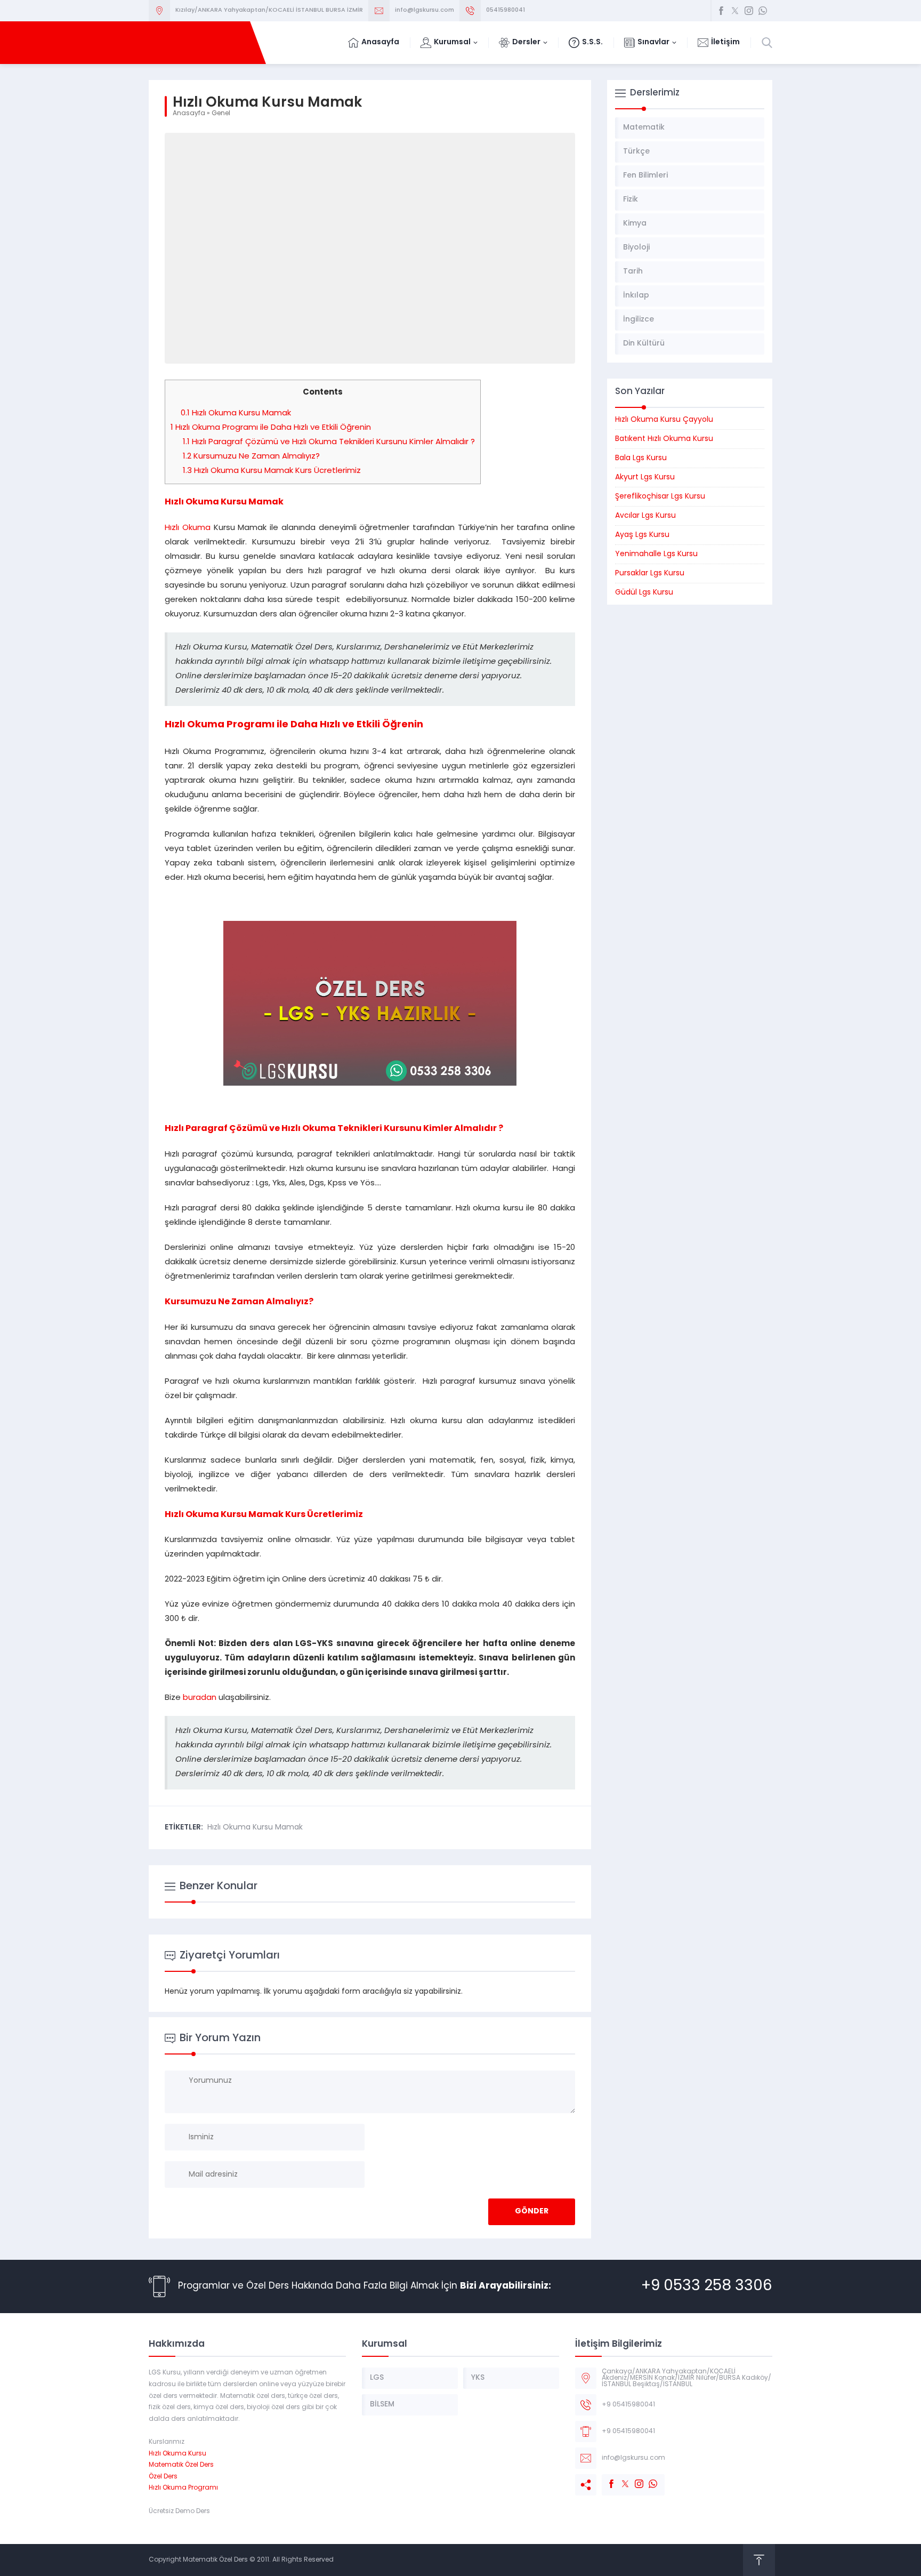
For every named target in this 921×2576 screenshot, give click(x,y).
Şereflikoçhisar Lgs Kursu (660, 497)
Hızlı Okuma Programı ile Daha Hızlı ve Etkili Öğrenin (271, 428)
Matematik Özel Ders (181, 2465)
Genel (221, 114)
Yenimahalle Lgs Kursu (656, 554)
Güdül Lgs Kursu (644, 593)
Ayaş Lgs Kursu (642, 535)
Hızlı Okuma (188, 528)
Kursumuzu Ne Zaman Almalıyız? (251, 457)
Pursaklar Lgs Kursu (650, 573)
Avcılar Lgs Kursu (645, 516)
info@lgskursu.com (425, 10)
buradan (200, 1698)
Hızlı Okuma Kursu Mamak (236, 414)
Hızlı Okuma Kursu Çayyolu (664, 420)
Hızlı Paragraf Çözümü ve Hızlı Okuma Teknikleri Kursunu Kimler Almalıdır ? (329, 442)
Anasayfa (189, 114)
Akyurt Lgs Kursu (645, 478)
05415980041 (506, 10)
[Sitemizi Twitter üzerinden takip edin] (735, 11)
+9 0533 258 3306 (707, 2286)
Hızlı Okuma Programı (183, 2488)
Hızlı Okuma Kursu (177, 2454)
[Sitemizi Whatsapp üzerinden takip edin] (763, 11)
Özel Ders (163, 2477)
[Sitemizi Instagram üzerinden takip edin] (749, 11)
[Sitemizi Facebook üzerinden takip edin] (721, 11)
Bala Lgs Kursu (641, 458)
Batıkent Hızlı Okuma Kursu (664, 439)
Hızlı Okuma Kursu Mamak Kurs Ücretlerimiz (272, 471)
